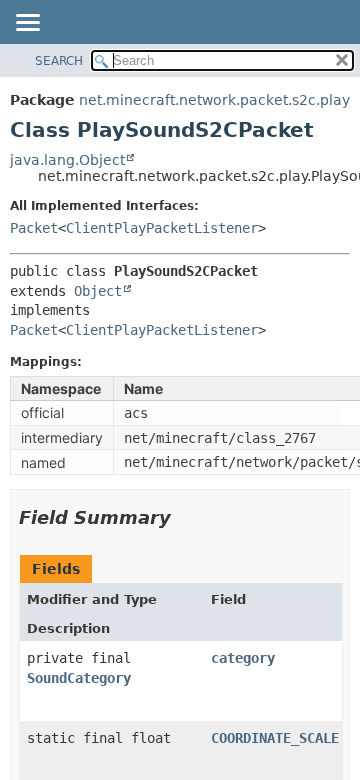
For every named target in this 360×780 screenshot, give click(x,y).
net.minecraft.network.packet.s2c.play (214, 100)
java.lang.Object (67, 160)
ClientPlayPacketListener (162, 228)
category (243, 658)
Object (98, 291)
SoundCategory (79, 678)
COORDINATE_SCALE (275, 738)
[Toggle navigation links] (27, 24)
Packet (34, 228)
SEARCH (59, 61)
